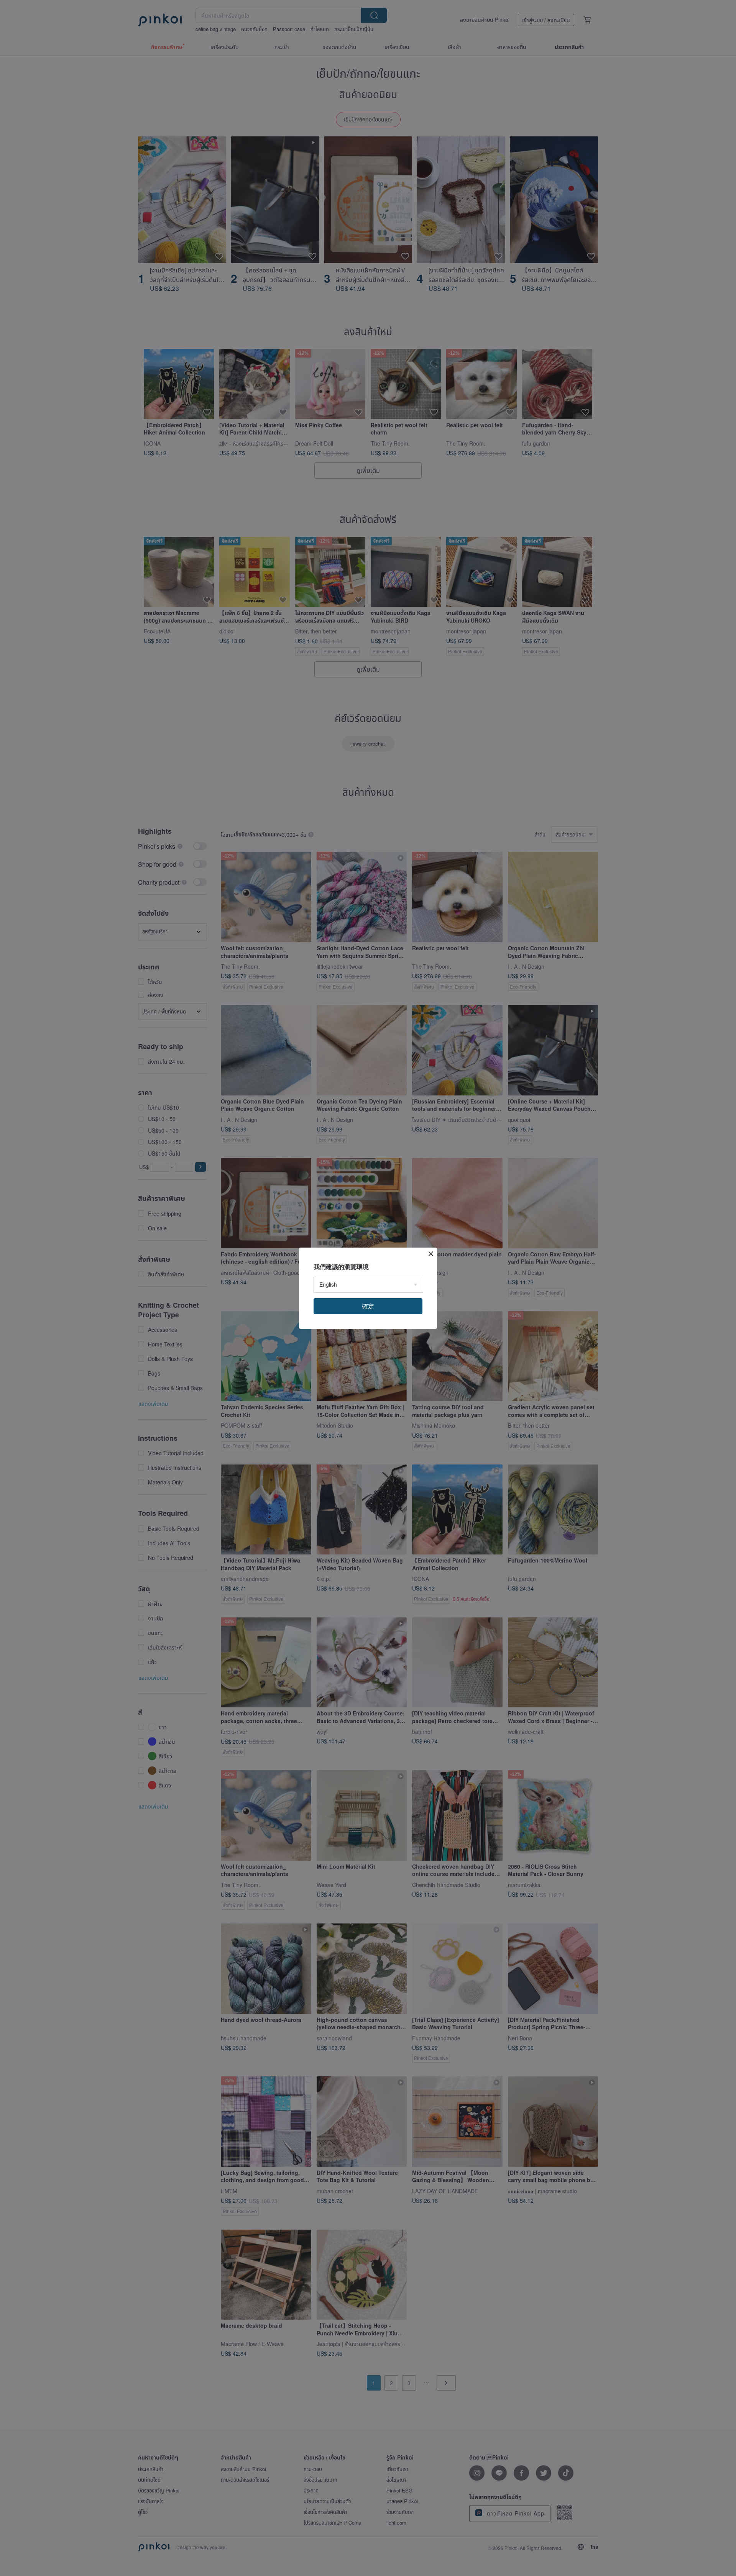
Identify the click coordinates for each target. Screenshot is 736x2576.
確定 (368, 1306)
